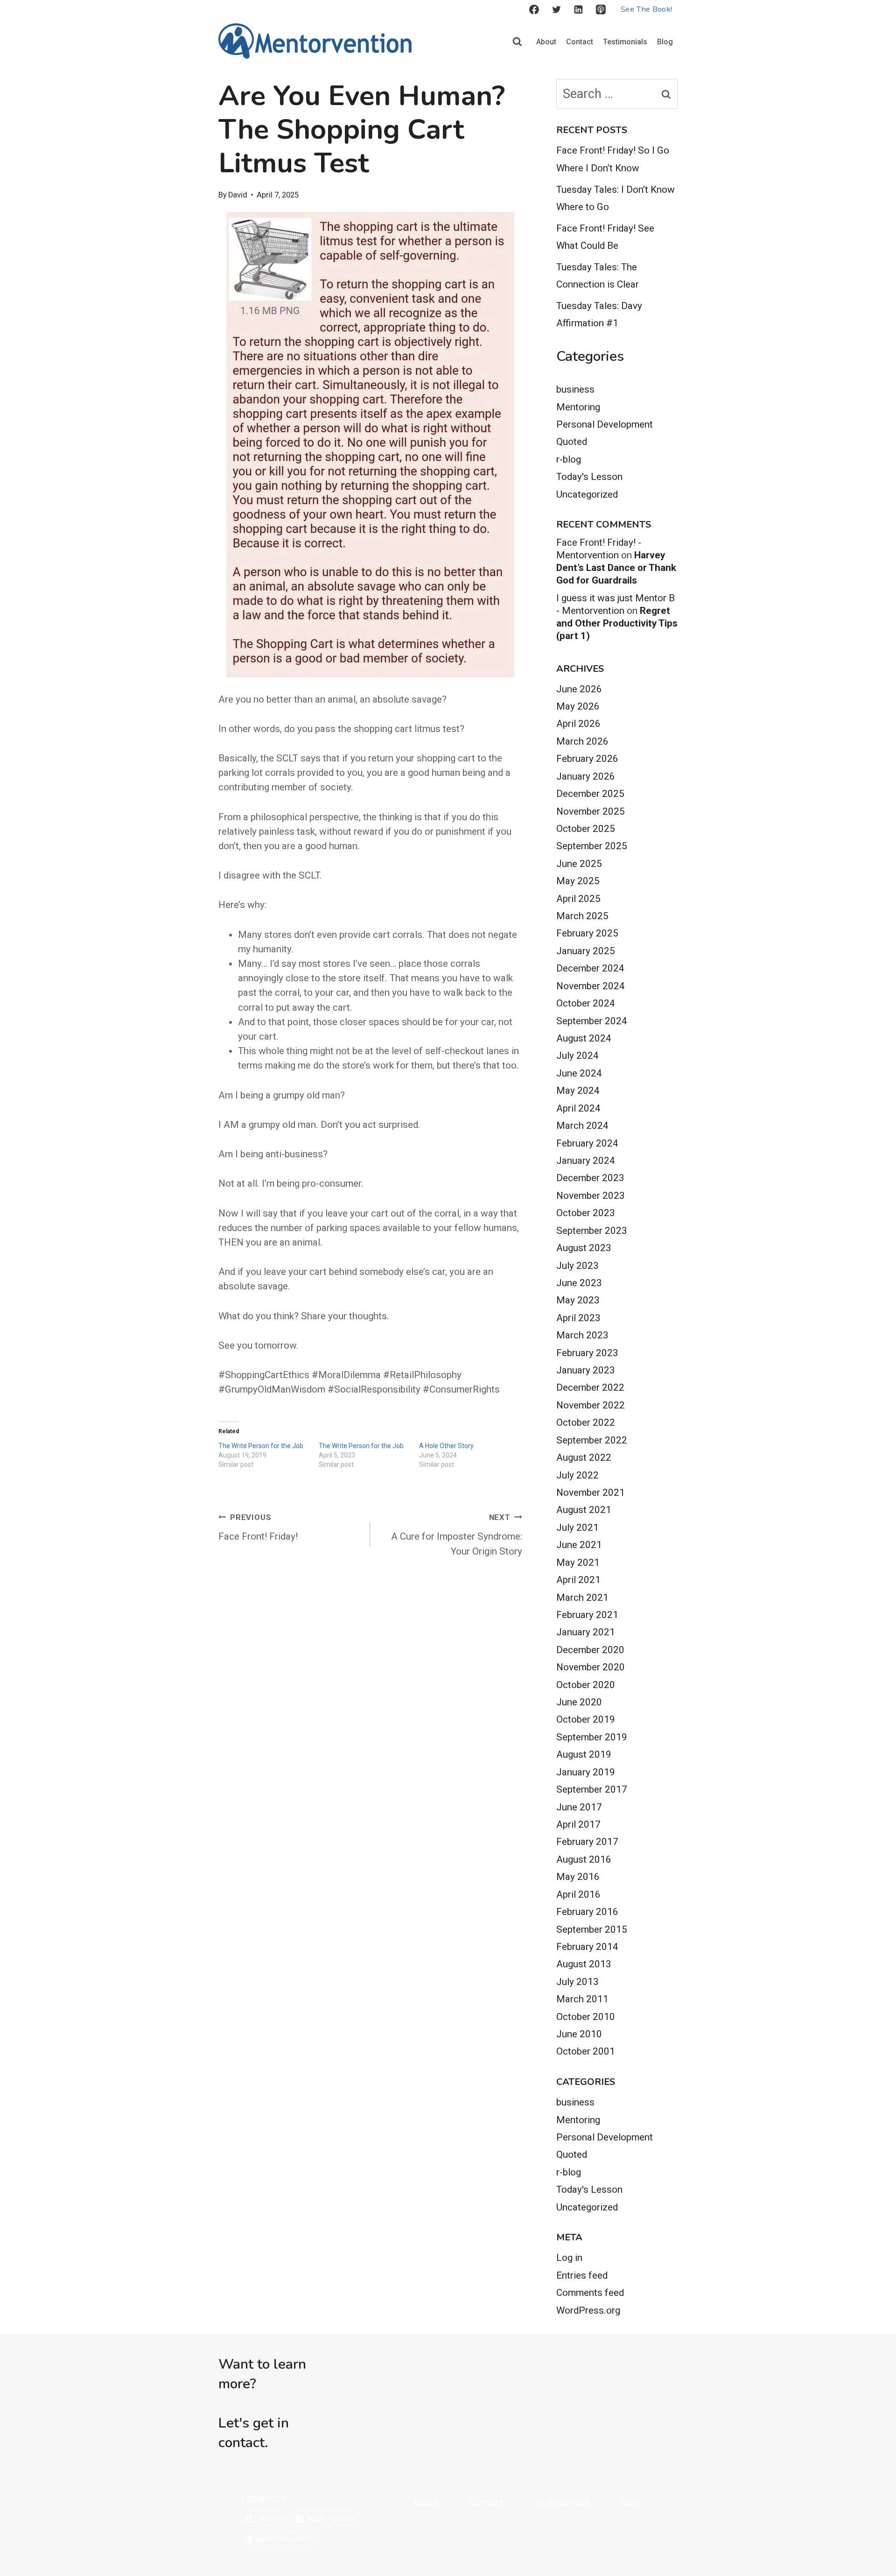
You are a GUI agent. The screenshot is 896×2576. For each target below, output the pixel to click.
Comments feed (590, 2293)
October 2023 (586, 1213)
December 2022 (590, 1387)
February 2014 (587, 1947)
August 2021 (584, 1510)
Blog (665, 42)
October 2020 (586, 1685)
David (238, 195)
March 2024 (582, 1126)
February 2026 (587, 759)
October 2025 (586, 829)
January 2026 (586, 776)
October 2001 (586, 2051)
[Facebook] (534, 10)
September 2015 (592, 1929)
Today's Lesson (589, 477)
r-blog (569, 459)
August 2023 (584, 1248)
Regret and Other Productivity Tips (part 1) (617, 623)
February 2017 (587, 1842)
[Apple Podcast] (601, 10)
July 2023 (577, 1266)
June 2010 (579, 2034)
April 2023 (578, 1318)
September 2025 (592, 846)
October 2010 (586, 2017)
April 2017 (578, 1824)
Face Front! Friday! (258, 1528)
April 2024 (578, 1108)
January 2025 (586, 951)
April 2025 (578, 899)
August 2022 (584, 1457)
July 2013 (577, 1982)
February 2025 (587, 933)
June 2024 (579, 1073)
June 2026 (579, 689)
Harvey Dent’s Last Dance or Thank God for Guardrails (616, 568)
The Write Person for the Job (261, 1446)
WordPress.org (588, 2310)
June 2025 (579, 864)
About (546, 42)
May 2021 (578, 1562)
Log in (569, 2258)
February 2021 (587, 1615)
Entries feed (582, 2275)
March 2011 (582, 1999)
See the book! (646, 9)
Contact (580, 42)
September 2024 (592, 1021)
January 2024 (586, 1161)
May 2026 (578, 706)
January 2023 (586, 1370)
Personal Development (605, 424)
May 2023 (578, 1300)
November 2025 (591, 811)
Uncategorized (587, 494)
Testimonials (625, 42)
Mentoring (578, 407)
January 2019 (586, 1772)
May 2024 (578, 1091)
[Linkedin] (579, 10)
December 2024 (590, 968)
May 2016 (578, 1877)
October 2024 (586, 1003)
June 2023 (579, 1283)
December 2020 (590, 1650)
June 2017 (579, 1807)
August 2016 (584, 1859)
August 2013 (584, 1964)
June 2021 (579, 1545)
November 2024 (591, 986)
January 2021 (586, 1632)
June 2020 (579, 1702)
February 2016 (587, 1912)
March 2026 (582, 741)
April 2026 (578, 724)
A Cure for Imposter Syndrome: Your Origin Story (456, 1535)
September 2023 (592, 1231)
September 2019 (592, 1737)
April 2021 (578, 1580)
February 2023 (587, 1353)
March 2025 (582, 916)
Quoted (572, 442)
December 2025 (590, 794)
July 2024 (577, 1056)
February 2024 (587, 1143)
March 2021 (582, 1598)
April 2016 (578, 1894)
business (575, 389)
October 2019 (586, 1719)
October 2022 (586, 1422)
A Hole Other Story (446, 1446)
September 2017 (592, 1789)
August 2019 (584, 1754)
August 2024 (584, 1038)
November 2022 (591, 1405)
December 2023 (590, 1178)
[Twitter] (556, 10)
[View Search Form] (517, 42)
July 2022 (577, 1475)
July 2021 (577, 1527)
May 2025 (578, 881)
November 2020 (591, 1667)
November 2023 (591, 1196)
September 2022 (592, 1440)
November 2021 (591, 1492)
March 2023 (582, 1335)
